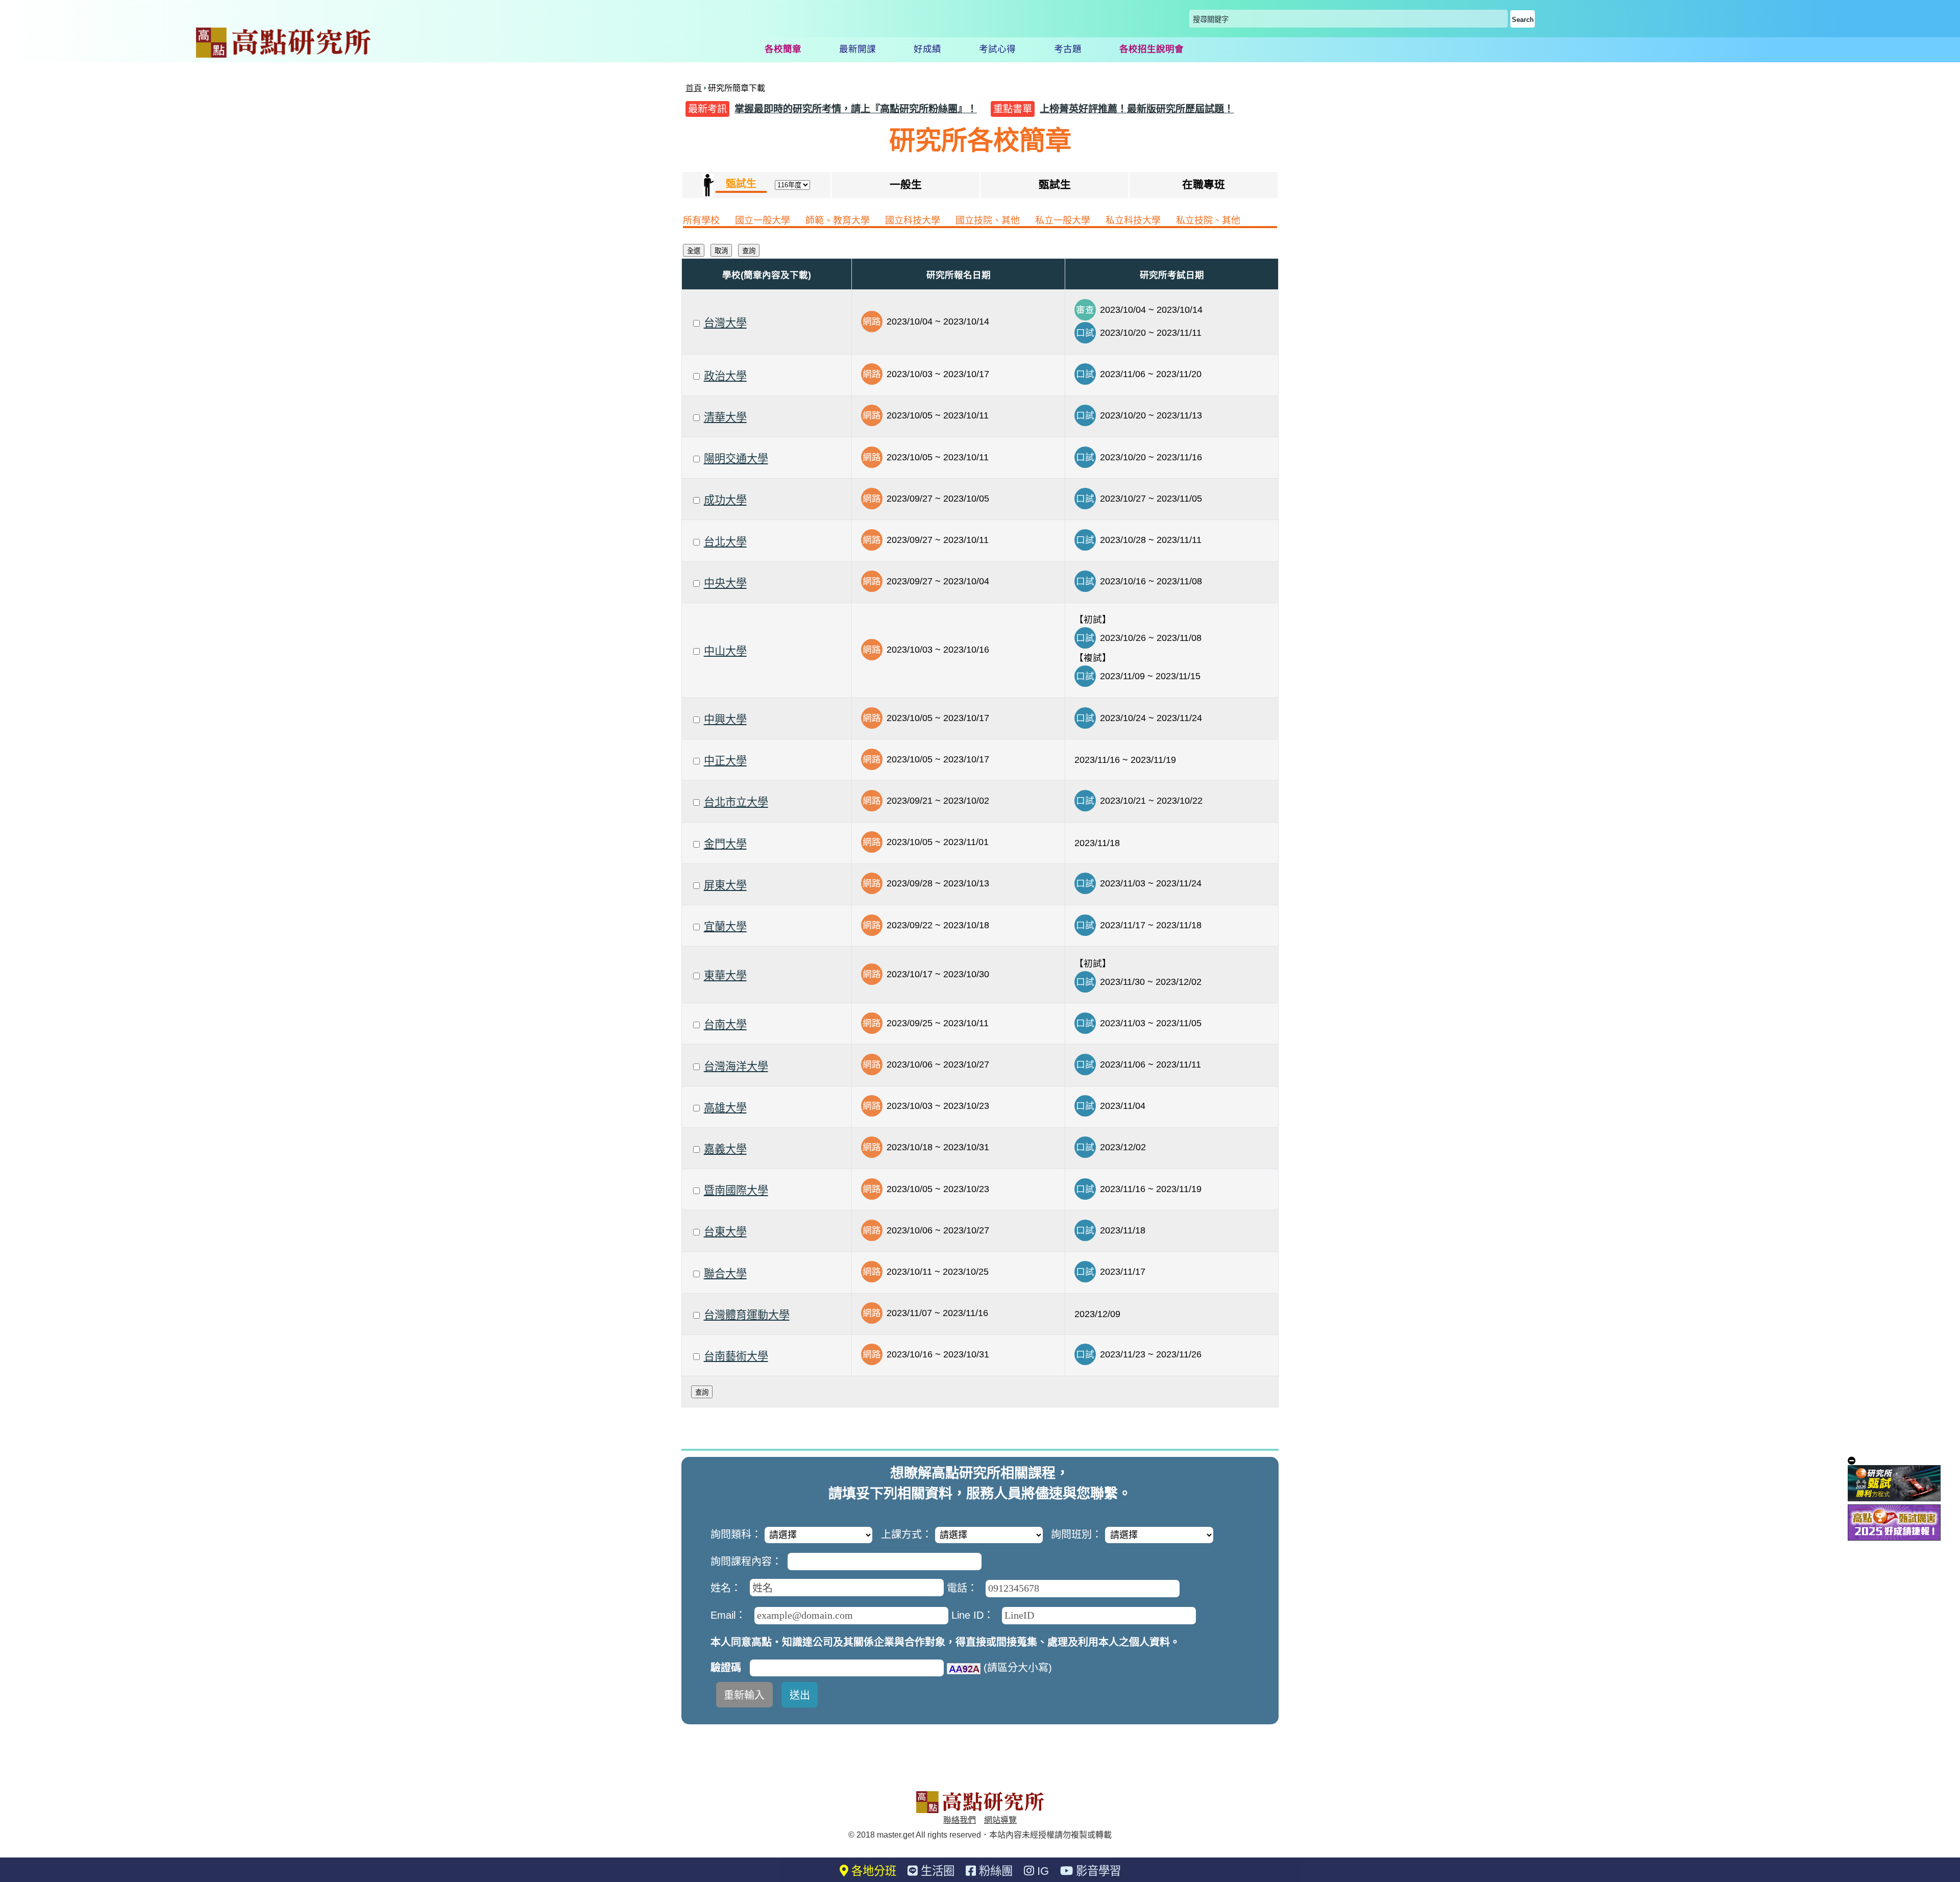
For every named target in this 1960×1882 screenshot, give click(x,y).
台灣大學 (725, 323)
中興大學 (725, 719)
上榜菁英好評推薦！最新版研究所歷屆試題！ (1137, 109)
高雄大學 (725, 1108)
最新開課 (857, 49)
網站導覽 (1000, 1820)
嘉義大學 (725, 1149)
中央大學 (725, 583)
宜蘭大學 (725, 926)
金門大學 (725, 844)
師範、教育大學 (838, 220)
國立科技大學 (913, 220)
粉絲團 (994, 1871)
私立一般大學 (1063, 220)
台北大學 (725, 542)
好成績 (927, 49)
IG (1042, 1871)
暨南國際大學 (736, 1190)
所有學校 (701, 220)
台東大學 (725, 1232)
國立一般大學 (763, 220)
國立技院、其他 (988, 220)
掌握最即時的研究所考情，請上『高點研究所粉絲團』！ (856, 109)
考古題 (1068, 49)
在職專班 (1204, 184)
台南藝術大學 (736, 1356)
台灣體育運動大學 (747, 1315)
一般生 (906, 184)
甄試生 (1055, 184)
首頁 (694, 88)
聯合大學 (725, 1273)
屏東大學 (725, 885)
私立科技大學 (1133, 220)
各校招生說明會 (1151, 49)
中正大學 (725, 761)
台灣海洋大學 (736, 1066)
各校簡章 (783, 49)
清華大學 (725, 417)
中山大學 (725, 651)
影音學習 (1097, 1871)
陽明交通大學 (736, 459)
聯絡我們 (960, 1820)
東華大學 (725, 975)
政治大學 (725, 376)
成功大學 (725, 500)
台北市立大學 (736, 802)
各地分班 (872, 1871)
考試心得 (997, 49)
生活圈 (936, 1871)
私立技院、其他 (1208, 220)
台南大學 (725, 1024)
